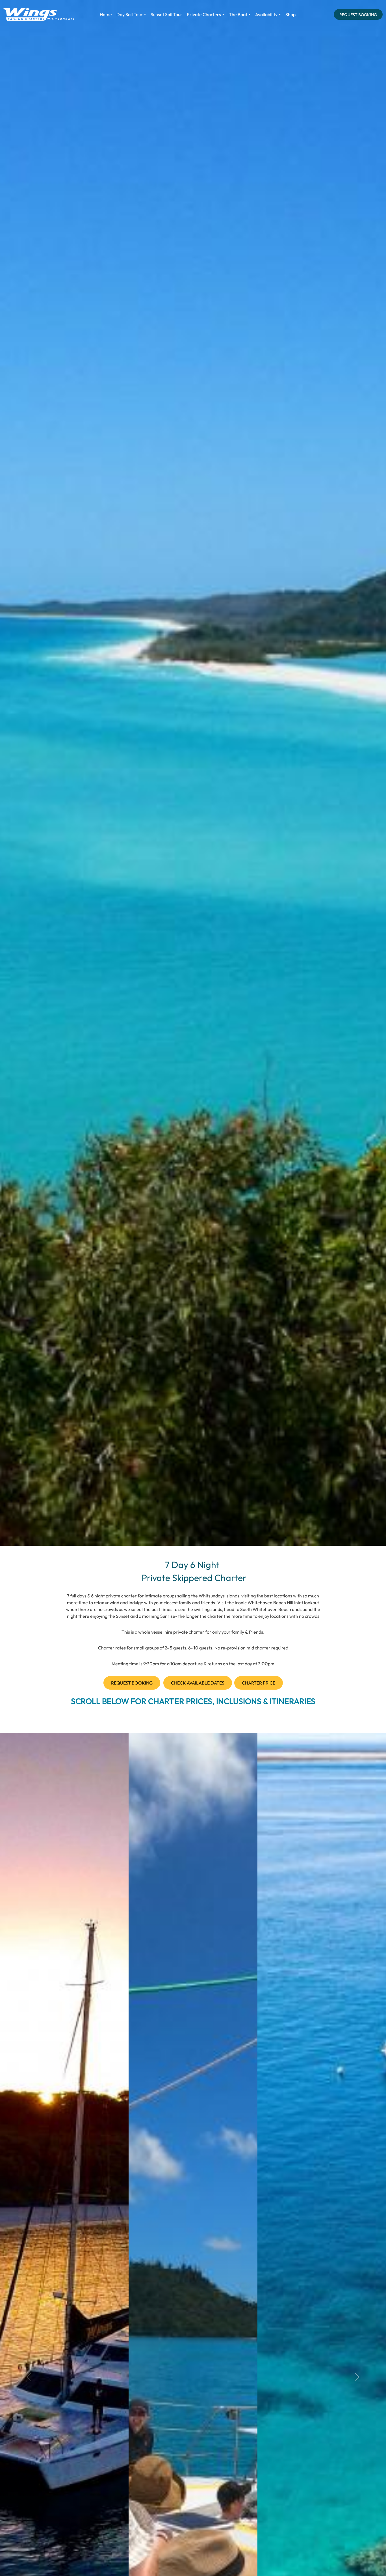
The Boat (238, 14)
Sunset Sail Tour (166, 14)
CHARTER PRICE (259, 1683)
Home (106, 14)
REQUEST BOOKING (358, 15)
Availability (266, 14)
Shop (290, 14)
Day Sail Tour (130, 14)
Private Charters (204, 14)
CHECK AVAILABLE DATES (198, 1683)
